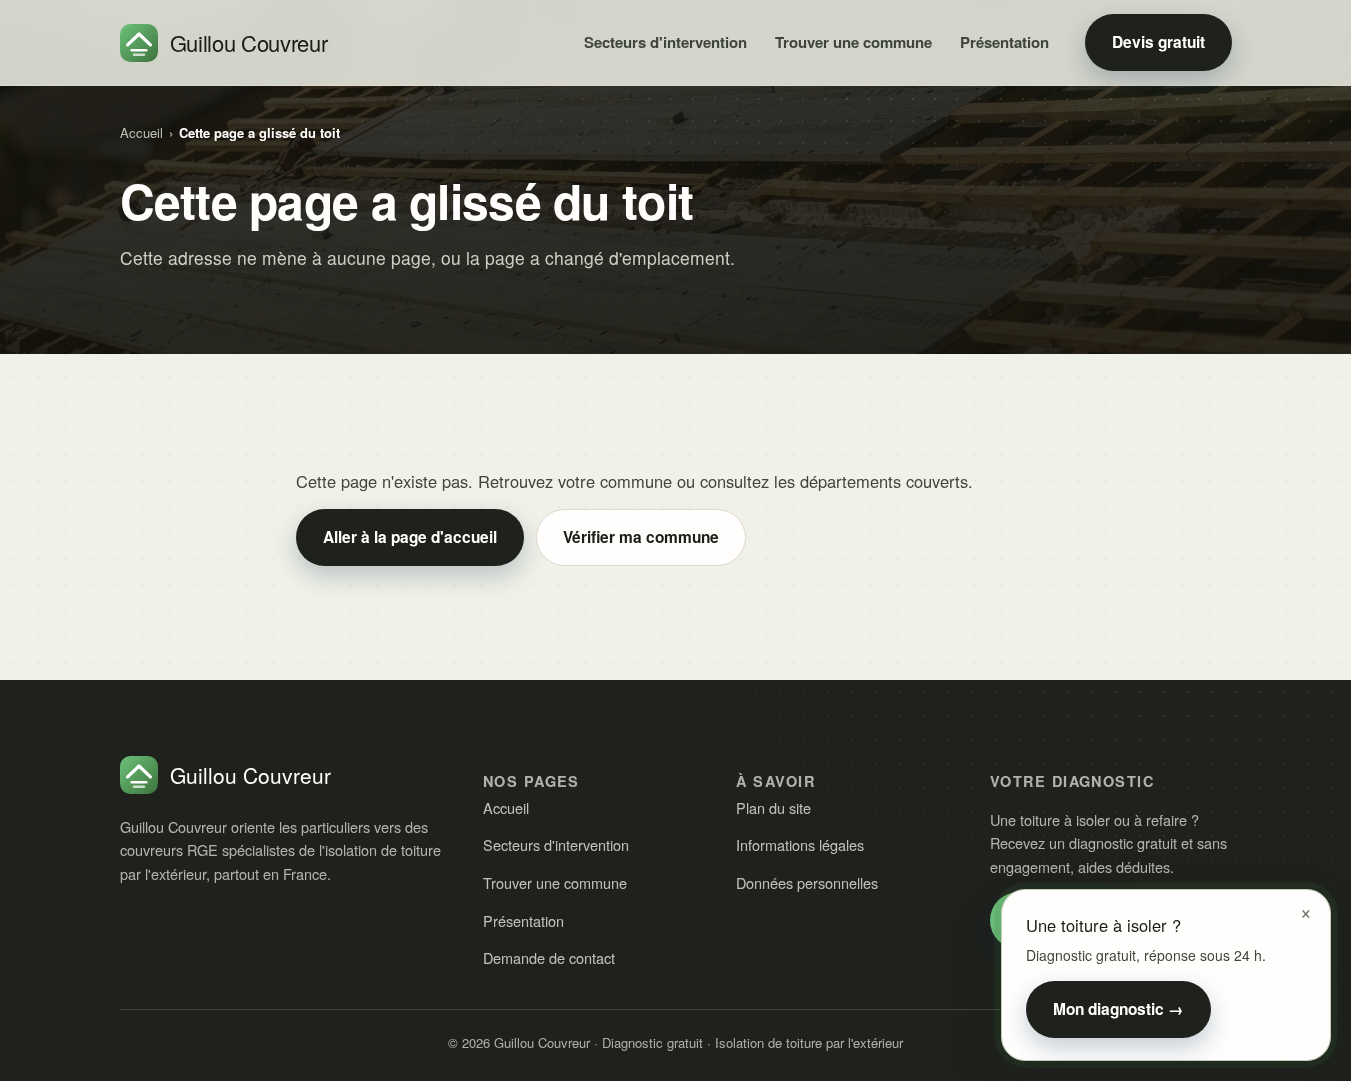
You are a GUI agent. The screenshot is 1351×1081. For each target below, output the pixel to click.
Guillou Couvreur (249, 42)
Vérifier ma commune (641, 537)
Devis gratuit (1158, 42)
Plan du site (773, 807)
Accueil (141, 132)
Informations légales (800, 844)
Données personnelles (807, 882)
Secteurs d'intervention (665, 42)
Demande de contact (549, 957)
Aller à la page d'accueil (410, 537)
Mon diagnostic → (1118, 1009)
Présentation (1004, 42)
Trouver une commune (853, 42)
